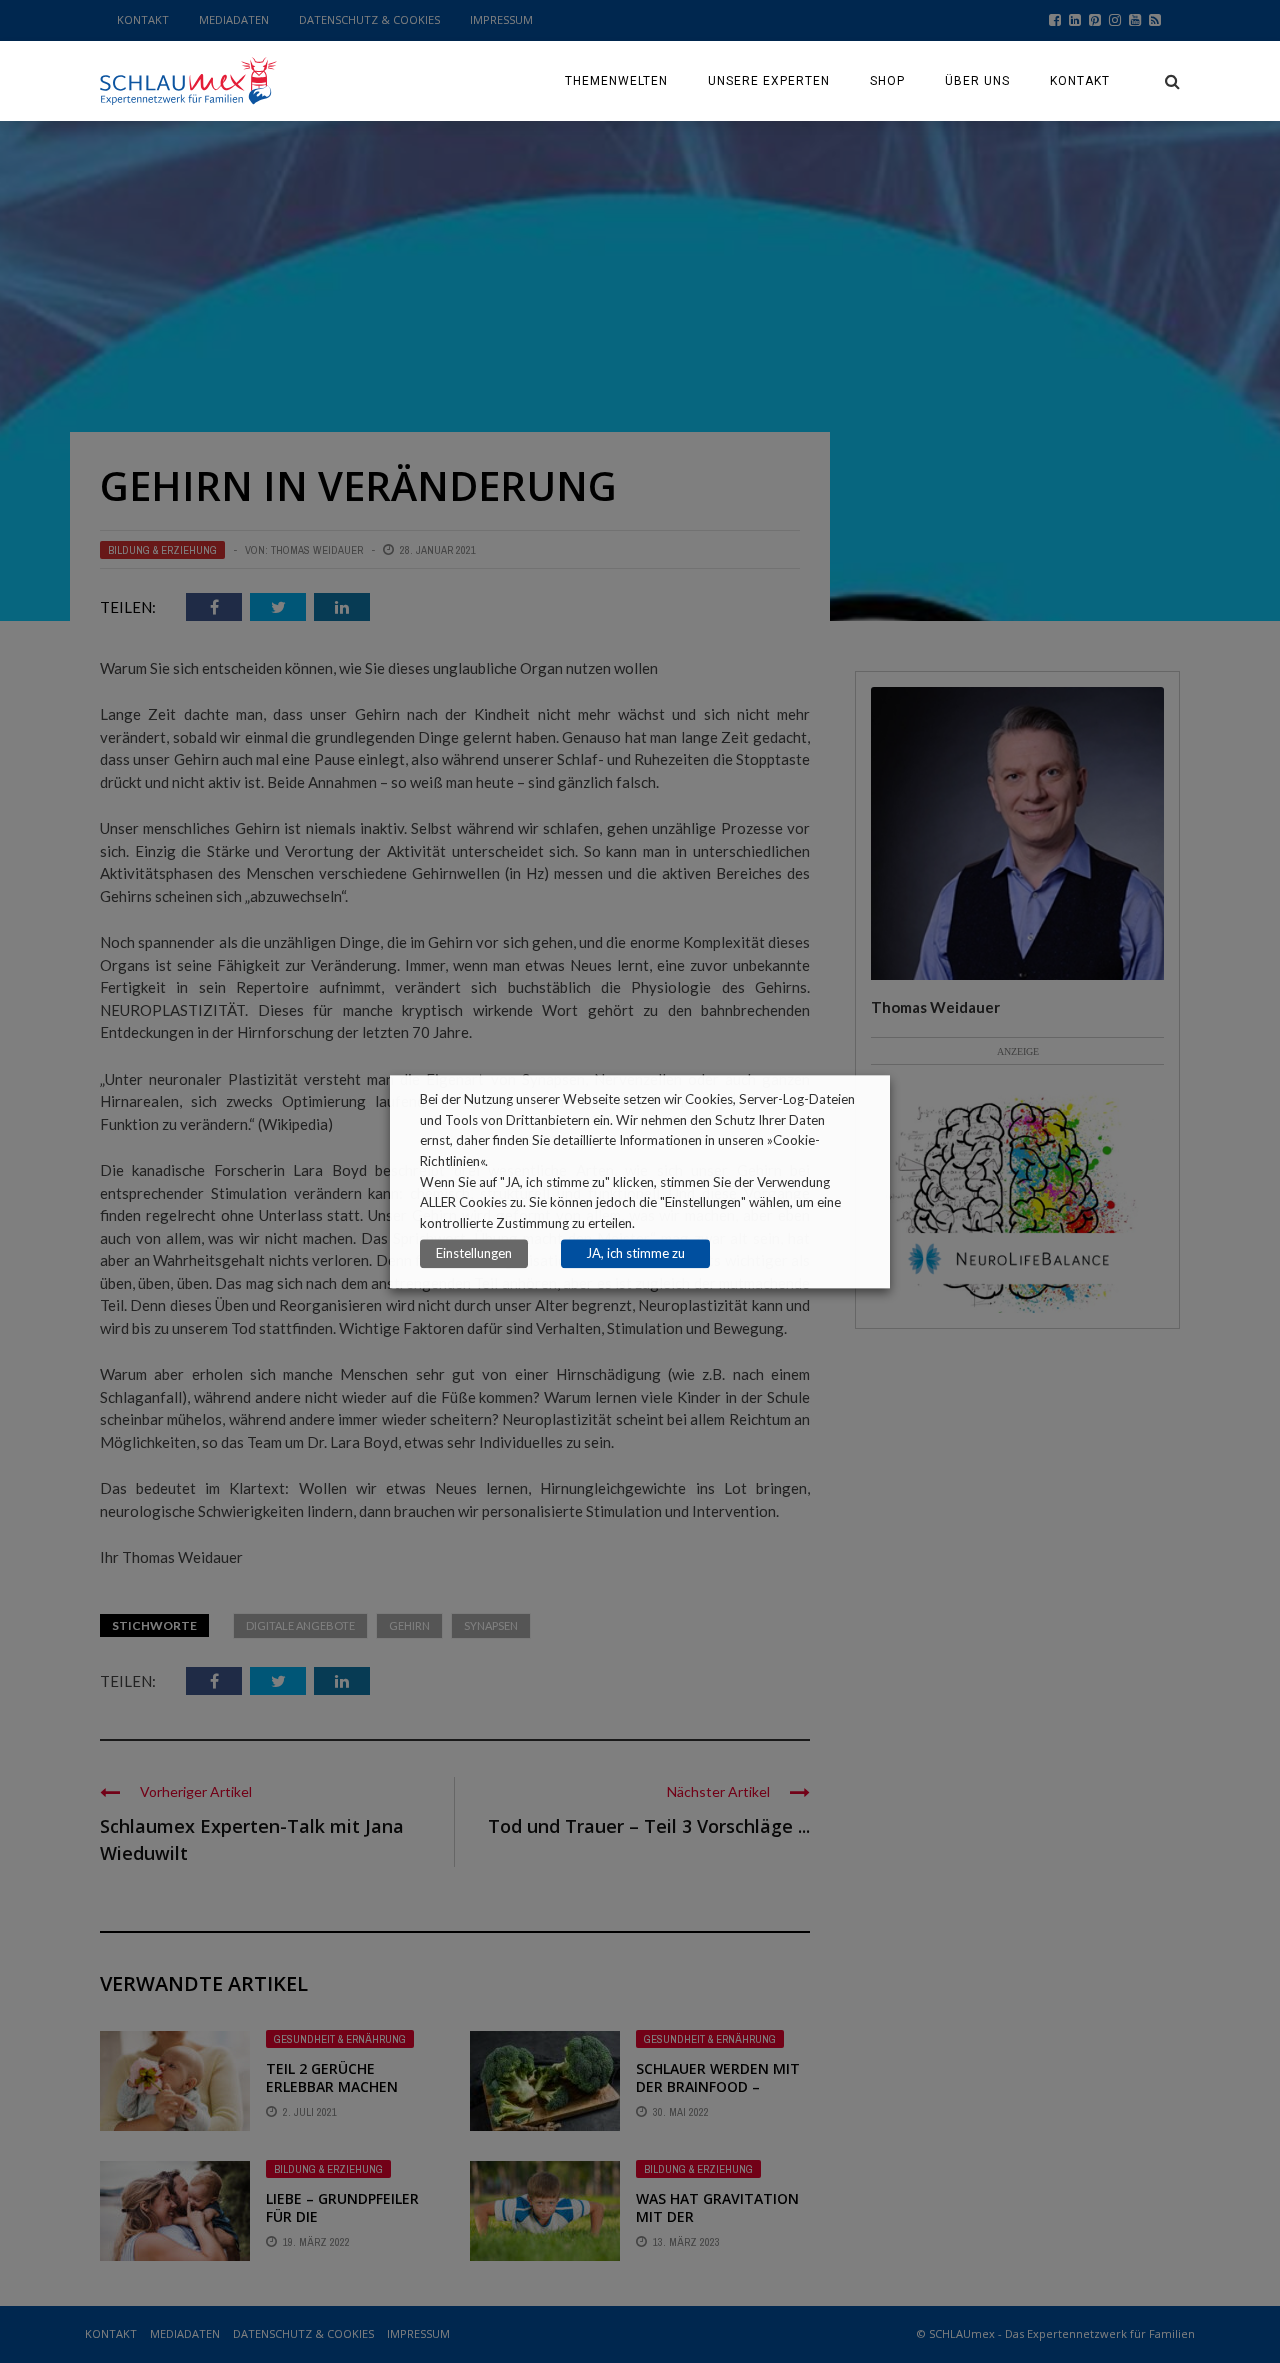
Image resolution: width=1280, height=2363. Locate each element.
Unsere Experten (769, 81)
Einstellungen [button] (474, 1253)
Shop (887, 81)
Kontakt (1080, 81)
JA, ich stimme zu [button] (635, 1253)
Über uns (977, 81)
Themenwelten (616, 81)
